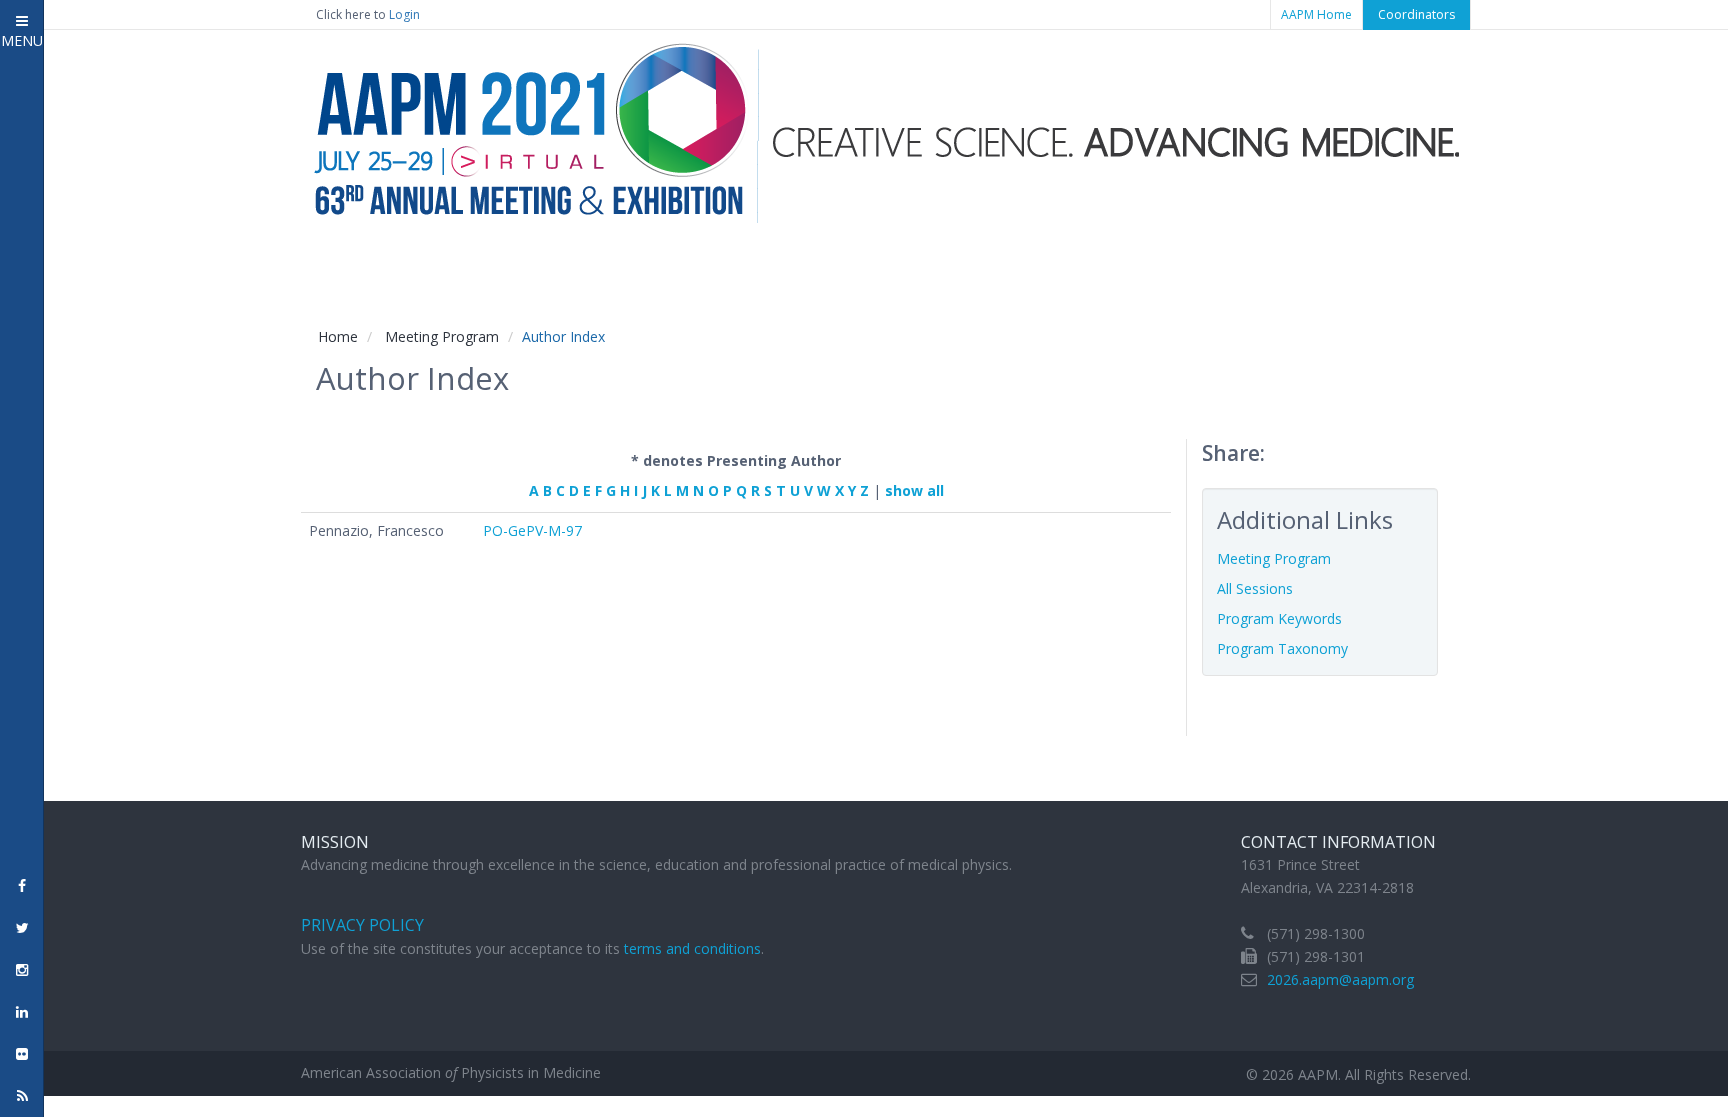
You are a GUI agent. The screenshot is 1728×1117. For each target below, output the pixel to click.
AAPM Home (1316, 14)
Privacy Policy (362, 925)
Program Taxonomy (1282, 648)
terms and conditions (692, 948)
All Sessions (1255, 588)
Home (338, 336)
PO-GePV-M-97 (532, 530)
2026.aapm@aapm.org (1340, 979)
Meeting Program (442, 336)
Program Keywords (1279, 618)
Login (404, 14)
